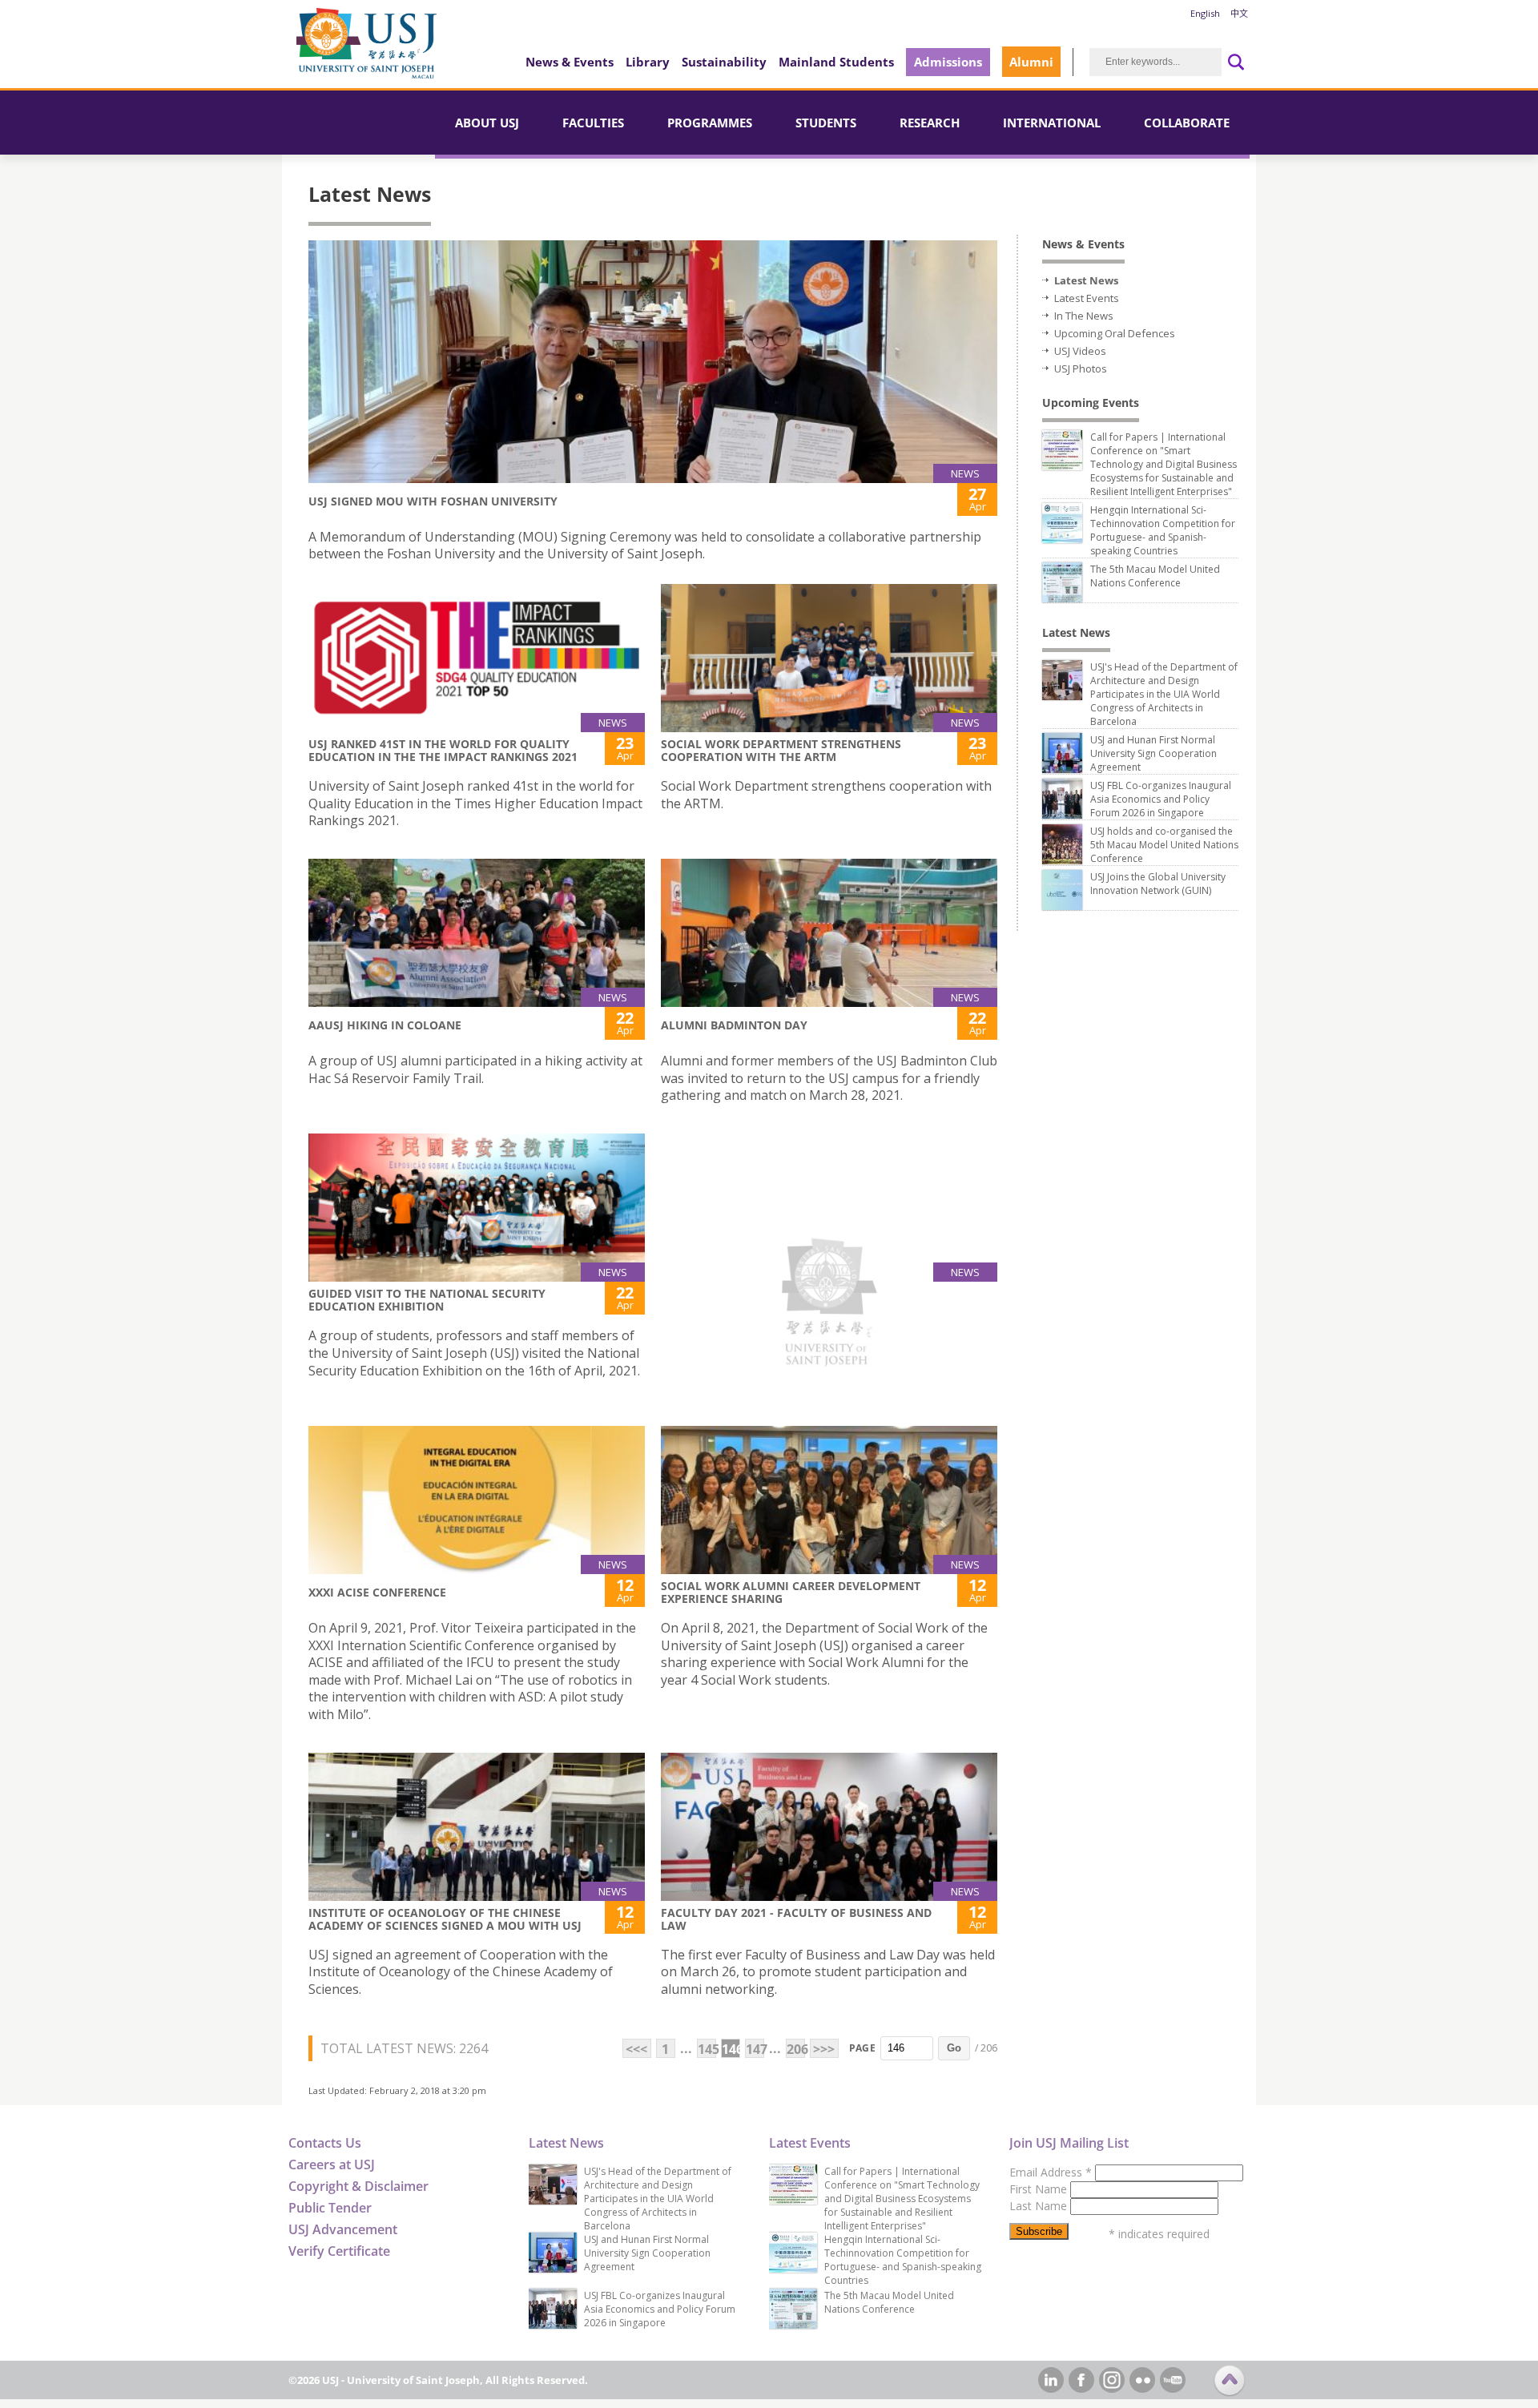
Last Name (1040, 2206)
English (1205, 13)
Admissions (948, 62)
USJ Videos (1080, 351)
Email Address (1051, 2172)
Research (930, 123)
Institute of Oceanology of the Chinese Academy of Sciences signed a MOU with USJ (445, 1919)
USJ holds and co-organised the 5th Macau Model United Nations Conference (1164, 845)
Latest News (1086, 280)
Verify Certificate (339, 2251)
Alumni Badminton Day (734, 1025)
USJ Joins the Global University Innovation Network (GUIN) (1158, 884)
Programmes (710, 123)
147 (755, 2049)
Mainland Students (836, 62)
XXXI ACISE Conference (377, 1592)
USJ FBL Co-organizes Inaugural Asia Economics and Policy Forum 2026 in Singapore (1161, 799)
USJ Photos (1081, 368)
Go (954, 2048)
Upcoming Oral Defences (1115, 333)
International (1052, 123)
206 (796, 2049)
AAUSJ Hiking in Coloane (385, 1025)
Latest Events (1087, 298)
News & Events (570, 62)
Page (862, 2048)
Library (648, 62)
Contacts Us (325, 2143)
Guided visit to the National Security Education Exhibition (427, 1300)
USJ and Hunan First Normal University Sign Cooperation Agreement (1153, 753)
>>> (824, 2049)
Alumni (1031, 62)
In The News (1084, 316)
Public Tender (330, 2208)
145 (707, 2049)
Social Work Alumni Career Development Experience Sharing (791, 1592)
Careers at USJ (332, 2164)
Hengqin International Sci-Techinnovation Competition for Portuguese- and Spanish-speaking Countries (1163, 530)
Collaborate (1187, 123)
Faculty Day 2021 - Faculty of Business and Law (796, 1919)
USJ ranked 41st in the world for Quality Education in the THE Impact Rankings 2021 (443, 750)
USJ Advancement (343, 2229)
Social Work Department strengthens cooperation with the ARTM (781, 750)
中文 (1239, 13)
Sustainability (724, 62)
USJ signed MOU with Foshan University (433, 501)
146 (731, 2049)
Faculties (593, 123)
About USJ (487, 123)
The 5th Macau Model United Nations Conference (1155, 576)
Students (826, 123)
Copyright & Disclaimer (358, 2186)
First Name (1040, 2189)
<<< (636, 2049)
